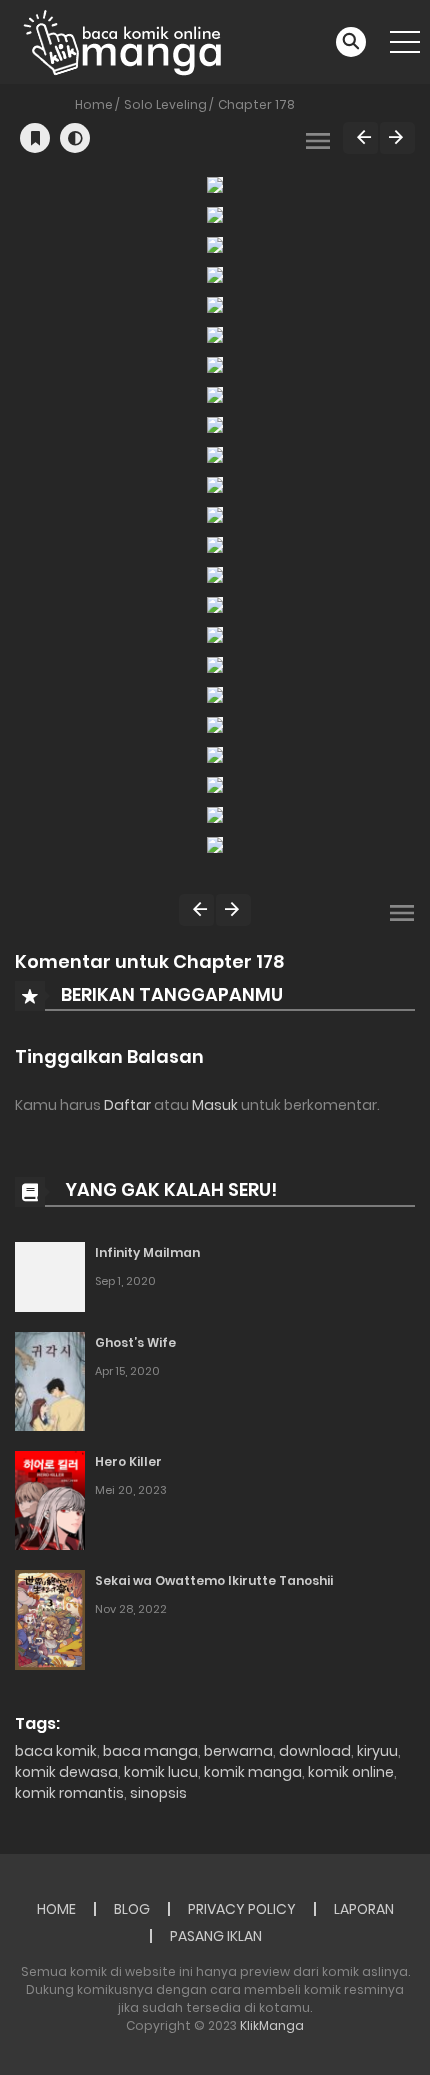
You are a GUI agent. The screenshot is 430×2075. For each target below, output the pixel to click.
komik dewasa (66, 1772)
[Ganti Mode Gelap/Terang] (75, 138)
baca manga (150, 1751)
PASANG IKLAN (216, 1936)
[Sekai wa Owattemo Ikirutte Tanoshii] (50, 1619)
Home (94, 104)
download (315, 1751)
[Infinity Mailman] (50, 1276)
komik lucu (161, 1772)
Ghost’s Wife (135, 1342)
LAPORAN (364, 1909)
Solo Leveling (165, 104)
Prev (360, 138)
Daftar (127, 1105)
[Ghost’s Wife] (50, 1381)
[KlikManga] (123, 41)
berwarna (238, 1751)
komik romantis (69, 1793)
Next (397, 138)
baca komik (56, 1751)
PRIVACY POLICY (242, 1909)
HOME (56, 1909)
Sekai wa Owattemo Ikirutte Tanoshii (214, 1580)
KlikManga (272, 2025)
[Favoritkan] (35, 138)
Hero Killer (128, 1461)
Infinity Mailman (147, 1252)
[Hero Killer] (50, 1499)
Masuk (215, 1105)
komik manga (253, 1772)
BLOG (132, 1909)
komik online (351, 1772)
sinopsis (158, 1793)
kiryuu (377, 1751)
